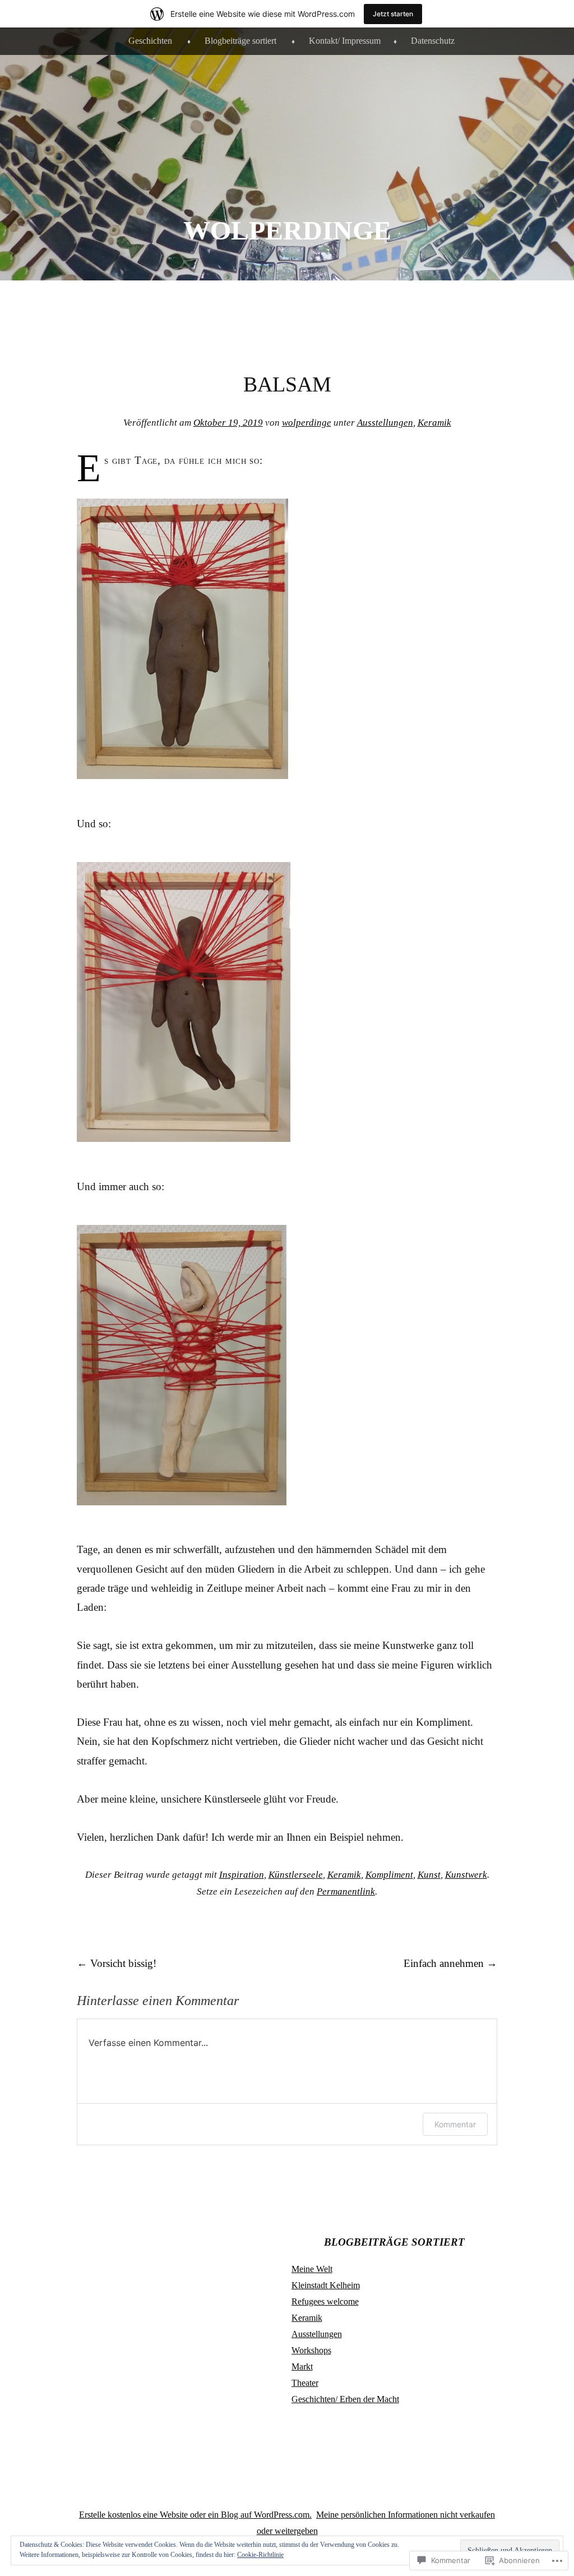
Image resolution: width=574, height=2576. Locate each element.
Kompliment (389, 1875)
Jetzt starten (393, 14)
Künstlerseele (296, 1875)
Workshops (311, 2350)
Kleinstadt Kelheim (326, 2285)
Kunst (429, 1875)
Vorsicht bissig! (117, 1963)
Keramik (434, 423)
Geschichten (150, 41)
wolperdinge (287, 230)
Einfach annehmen (450, 1963)
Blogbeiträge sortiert (240, 41)
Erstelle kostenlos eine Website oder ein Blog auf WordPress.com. (195, 2515)
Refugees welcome (325, 2301)
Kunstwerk (466, 1875)
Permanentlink (346, 1891)
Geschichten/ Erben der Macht (345, 2399)
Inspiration (242, 1875)
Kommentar (455, 2124)
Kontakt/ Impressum (345, 41)
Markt (302, 2367)
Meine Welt (312, 2269)
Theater (305, 2383)
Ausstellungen (385, 423)
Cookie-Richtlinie (260, 2555)
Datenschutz (433, 41)
